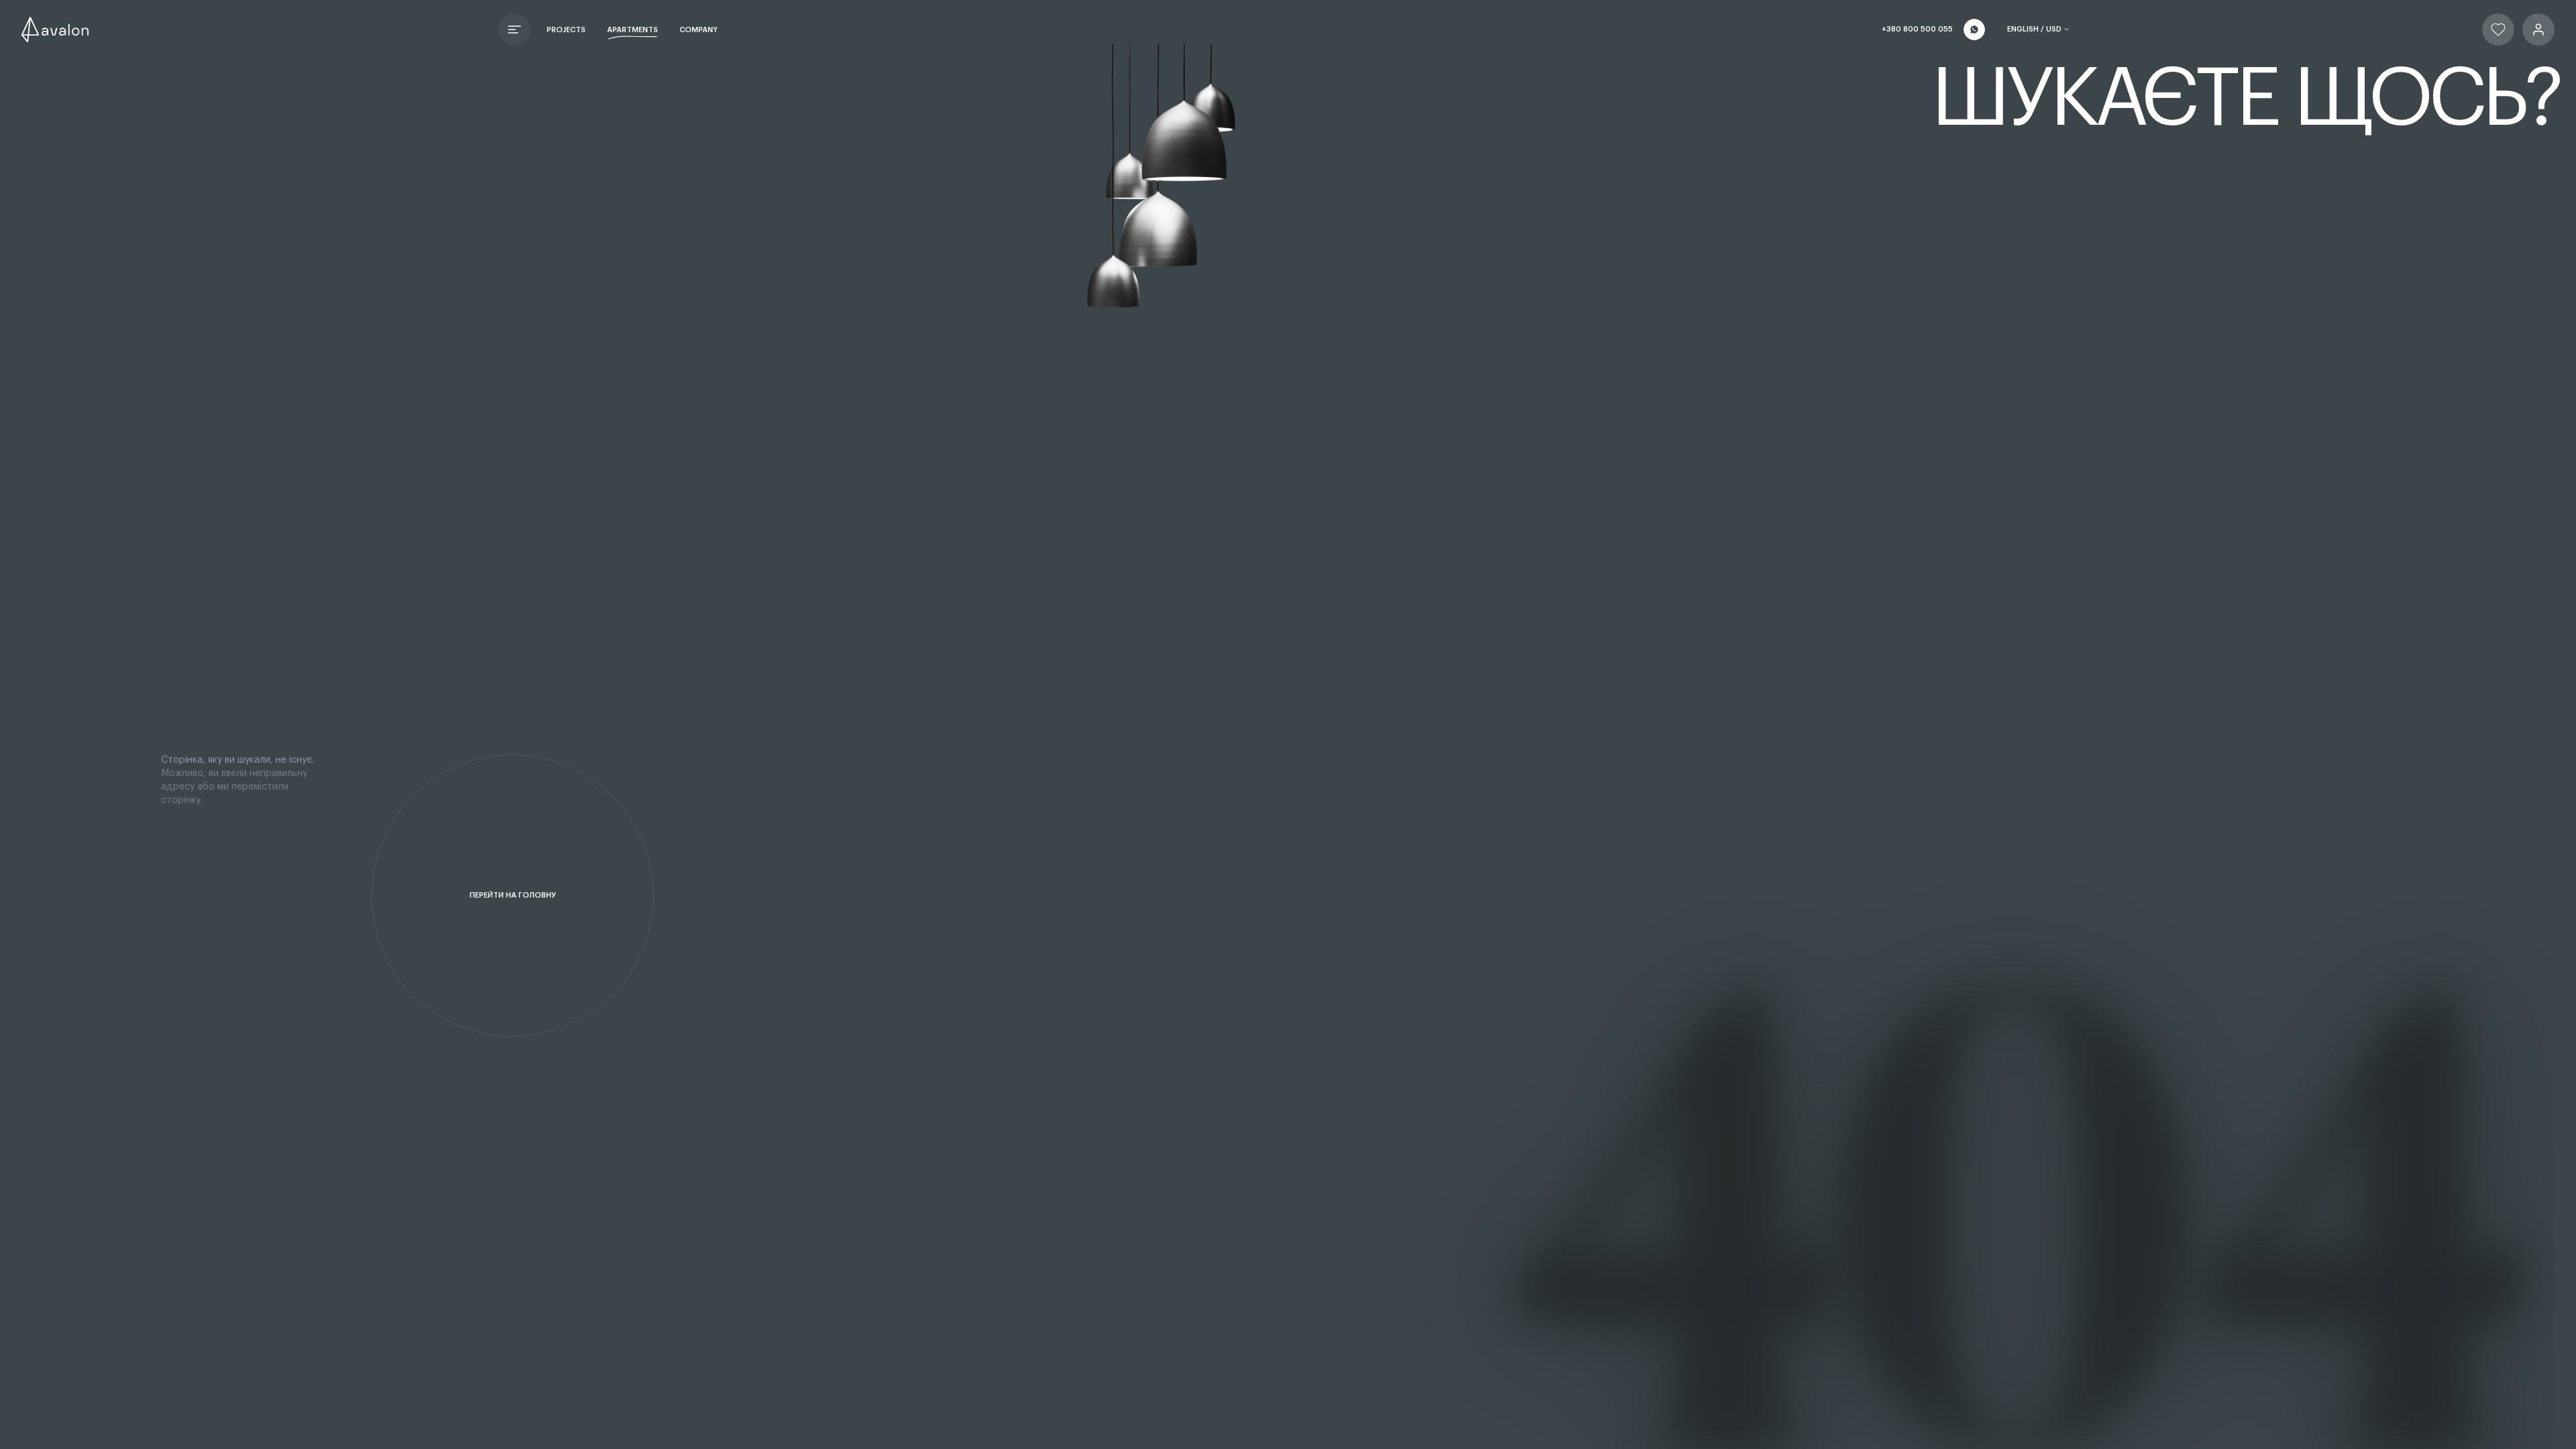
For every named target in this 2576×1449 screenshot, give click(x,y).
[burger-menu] (515, 30)
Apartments (633, 30)
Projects (566, 30)
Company (699, 30)
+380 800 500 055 (1917, 29)
